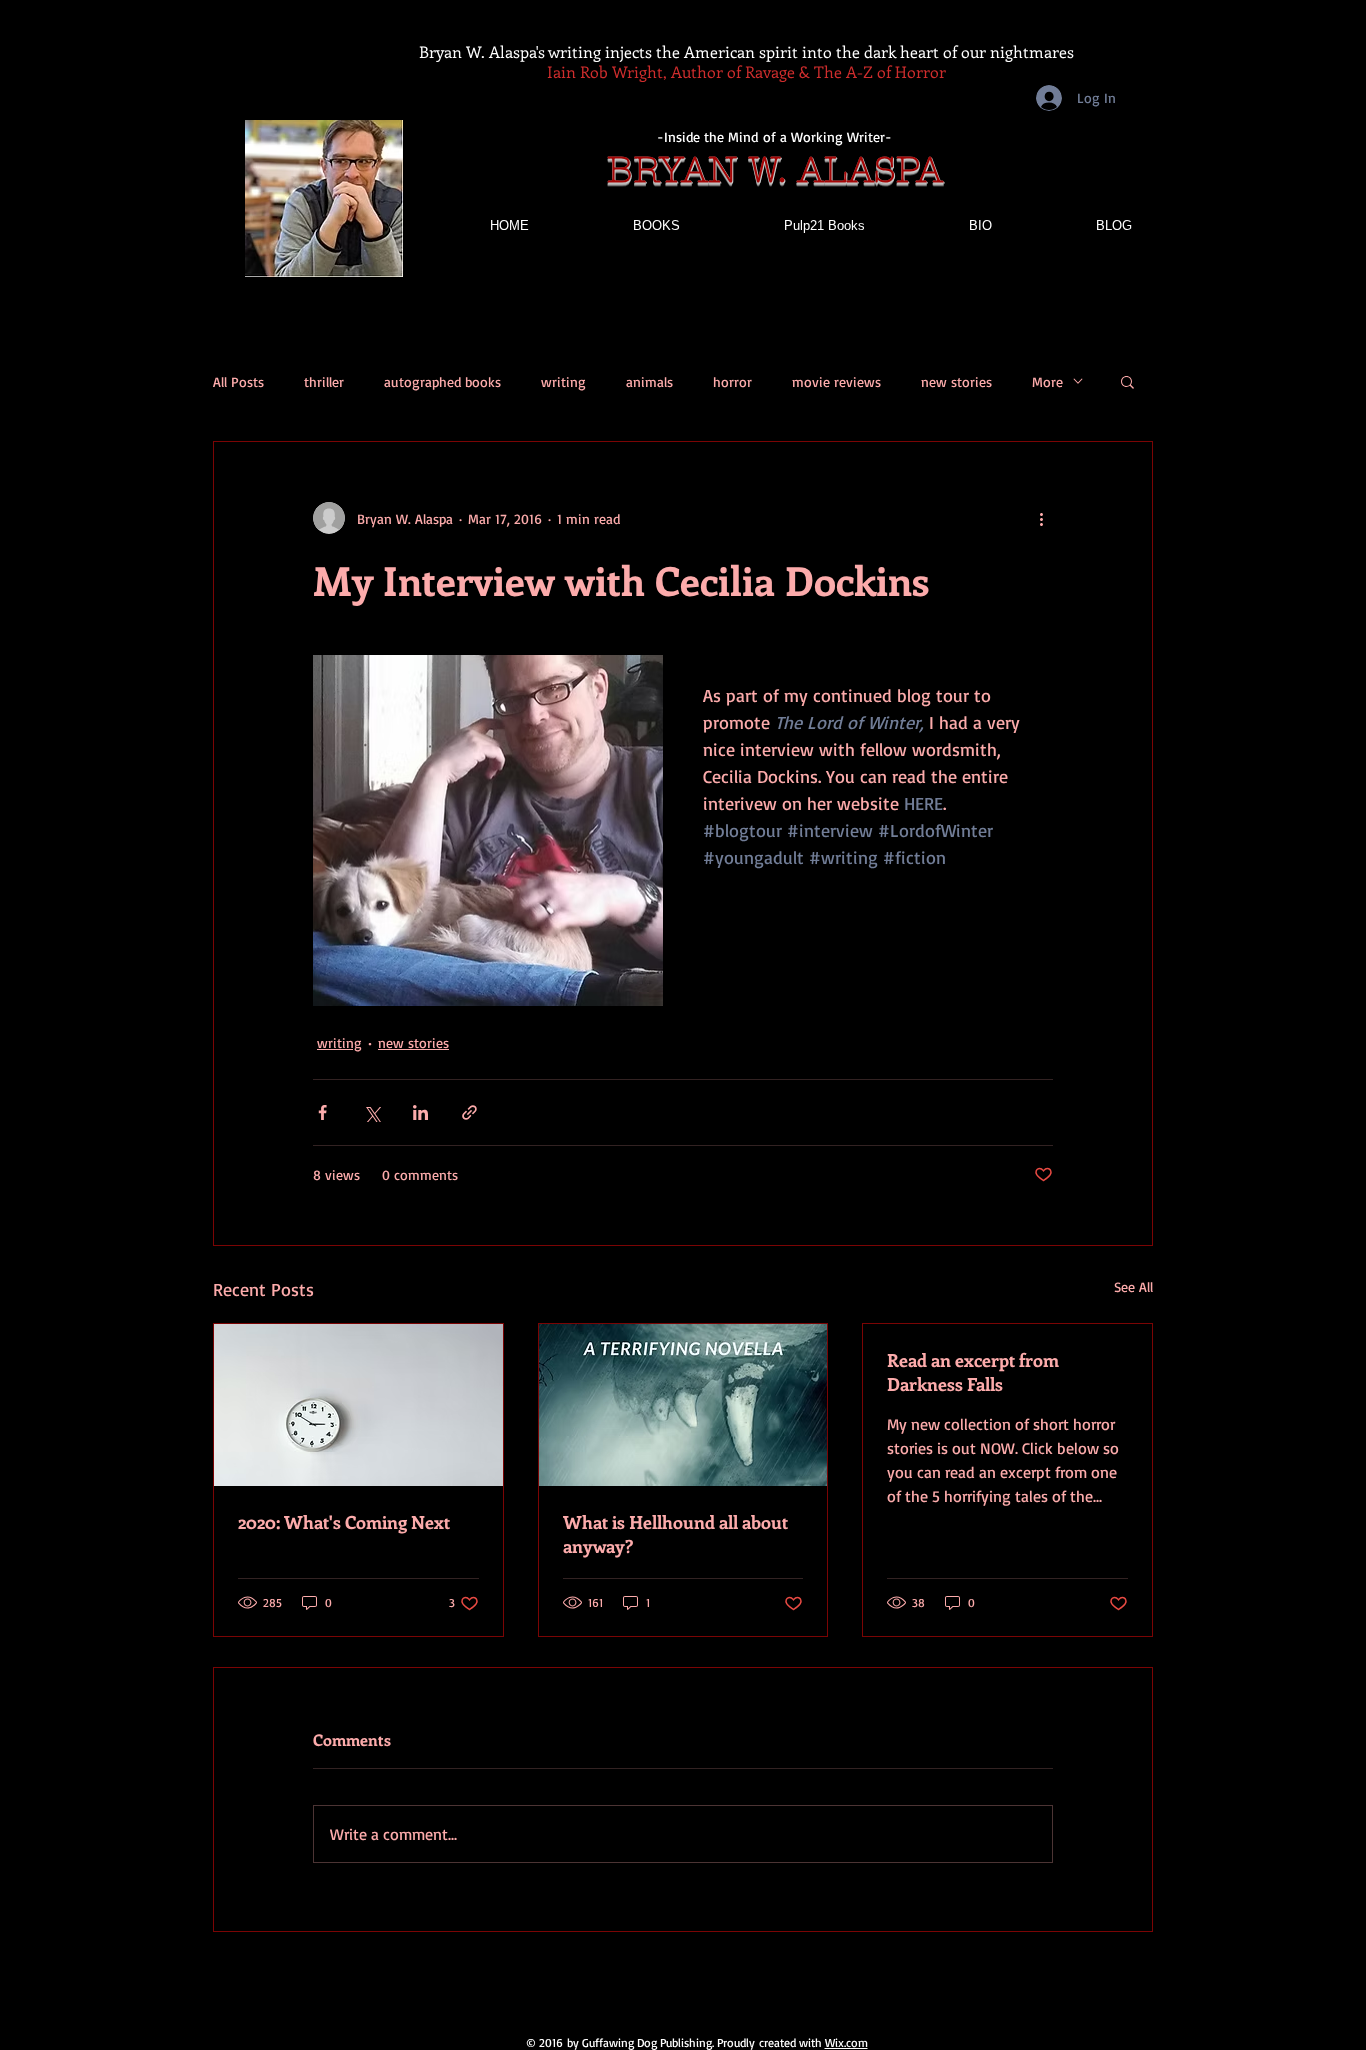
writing (563, 381)
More (1047, 381)
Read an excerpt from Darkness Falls (973, 1372)
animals (649, 381)
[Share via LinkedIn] (420, 1112)
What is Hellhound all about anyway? (675, 1534)
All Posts (238, 381)
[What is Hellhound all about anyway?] (683, 1405)
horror (732, 381)
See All (1133, 1286)
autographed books (442, 381)
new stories (956, 381)
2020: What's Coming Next (344, 1522)
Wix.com (846, 2042)
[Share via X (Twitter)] (371, 1112)
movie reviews (836, 381)
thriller (324, 381)
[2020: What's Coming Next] (358, 1405)
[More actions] (1041, 518)
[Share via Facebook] (322, 1112)
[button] (1127, 381)
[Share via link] (469, 1112)
